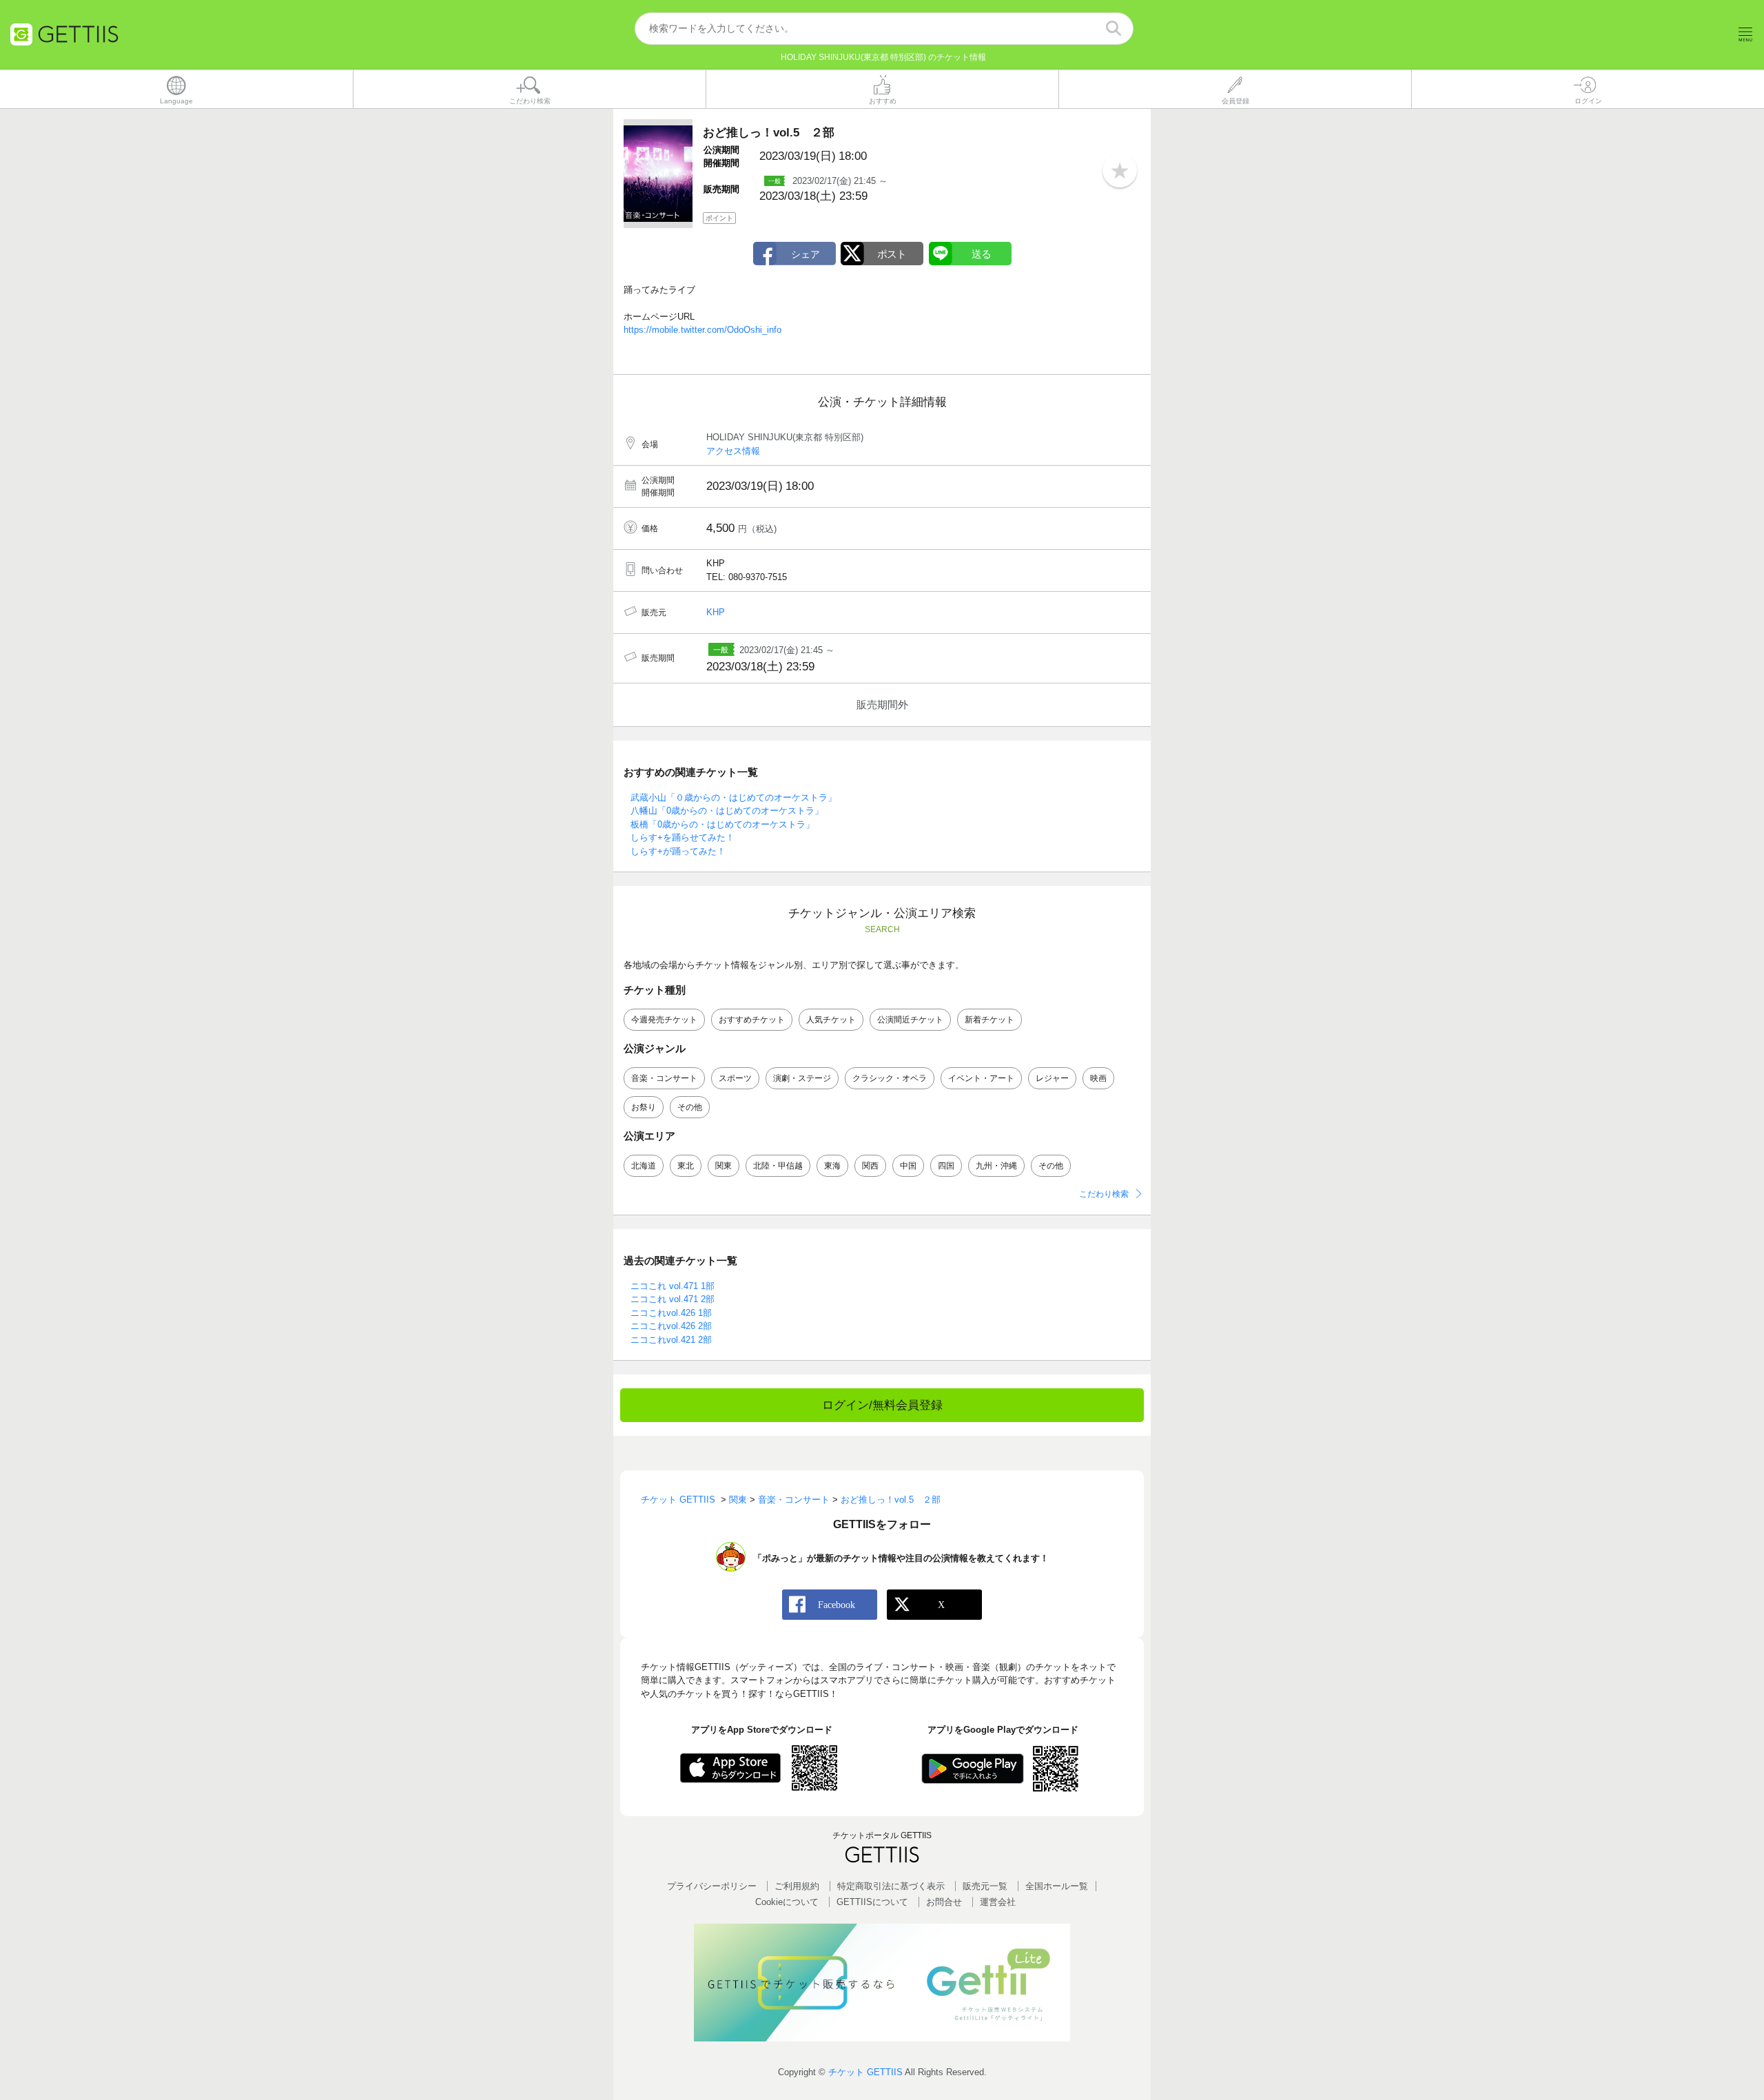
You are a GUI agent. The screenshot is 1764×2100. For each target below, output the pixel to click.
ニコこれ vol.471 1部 (673, 1286)
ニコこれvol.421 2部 (671, 1340)
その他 (690, 1107)
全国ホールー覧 (1057, 1886)
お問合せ (944, 1902)
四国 (946, 1166)
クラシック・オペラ (890, 1078)
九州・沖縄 (996, 1166)
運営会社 (998, 1902)
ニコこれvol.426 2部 (671, 1326)
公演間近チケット (910, 1020)
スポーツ (735, 1078)
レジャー (1052, 1078)
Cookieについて (787, 1902)
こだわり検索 (1104, 1194)
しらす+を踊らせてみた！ (683, 837)
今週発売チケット (664, 1020)
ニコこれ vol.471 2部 (673, 1299)
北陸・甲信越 (778, 1166)
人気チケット (831, 1020)
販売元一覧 (985, 1886)
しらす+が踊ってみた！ (678, 851)
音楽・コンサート (664, 1078)
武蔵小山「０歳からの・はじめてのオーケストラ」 (734, 797)
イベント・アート (981, 1078)
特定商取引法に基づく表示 (891, 1886)
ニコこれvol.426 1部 (671, 1313)
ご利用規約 (797, 1886)
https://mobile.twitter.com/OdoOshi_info (702, 330)
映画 (1098, 1078)
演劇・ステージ (802, 1078)
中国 (908, 1166)
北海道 (644, 1166)
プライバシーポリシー (712, 1886)
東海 (832, 1166)
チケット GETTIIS (865, 2072)
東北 (686, 1166)
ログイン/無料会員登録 (882, 1405)
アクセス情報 (733, 451)
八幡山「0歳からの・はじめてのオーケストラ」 (727, 811)
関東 (724, 1166)
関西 (870, 1166)
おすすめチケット (752, 1020)
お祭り (644, 1107)
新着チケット (989, 1020)
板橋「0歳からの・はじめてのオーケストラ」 (722, 824)
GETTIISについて (872, 1902)
